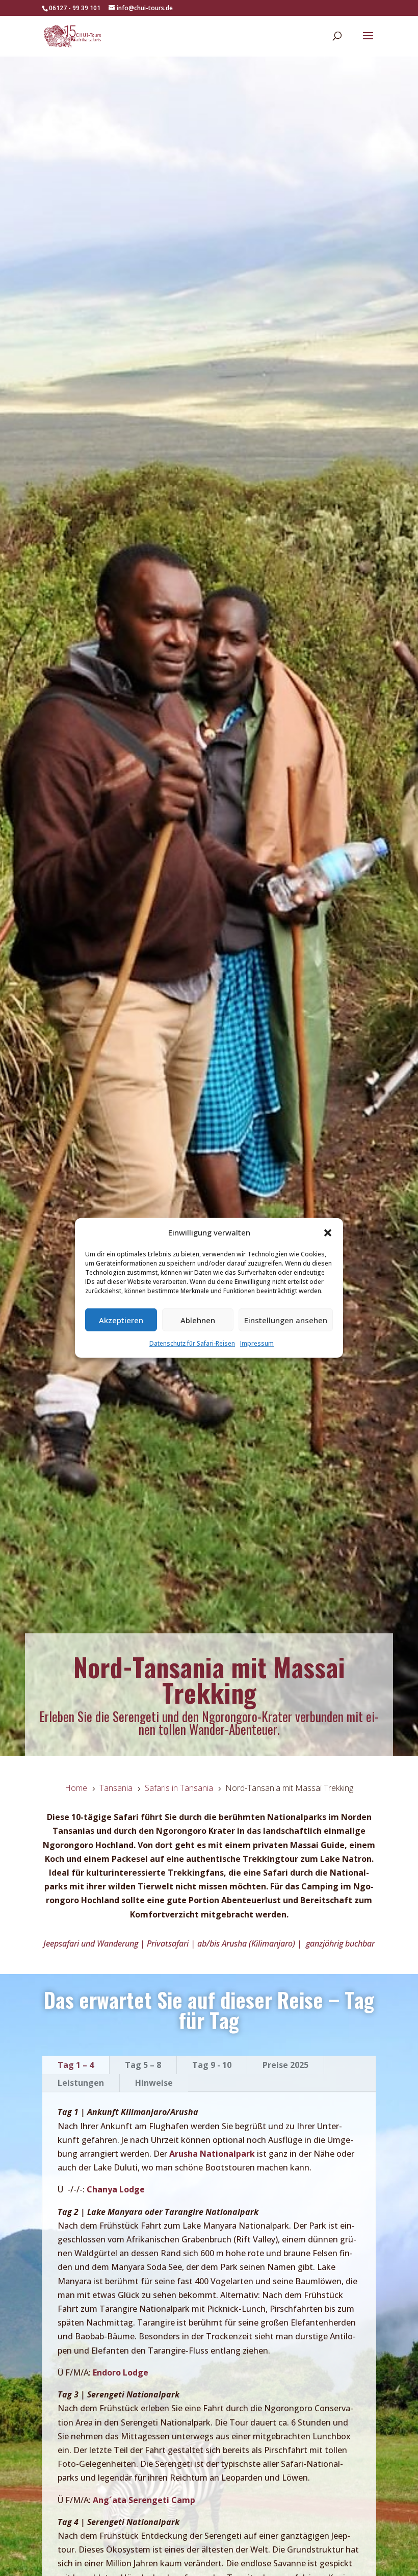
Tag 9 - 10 (212, 2065)
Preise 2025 (285, 2065)
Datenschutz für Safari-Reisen (192, 1343)
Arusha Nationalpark (212, 2154)
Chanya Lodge (116, 2189)
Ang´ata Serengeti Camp (144, 2500)
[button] (328, 1232)
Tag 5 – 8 (143, 2065)
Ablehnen (198, 1320)
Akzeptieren (121, 1320)
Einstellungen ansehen (286, 1320)
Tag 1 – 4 (76, 2065)
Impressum (257, 1343)
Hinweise (154, 2083)
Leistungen (81, 2083)
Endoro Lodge (121, 2372)
